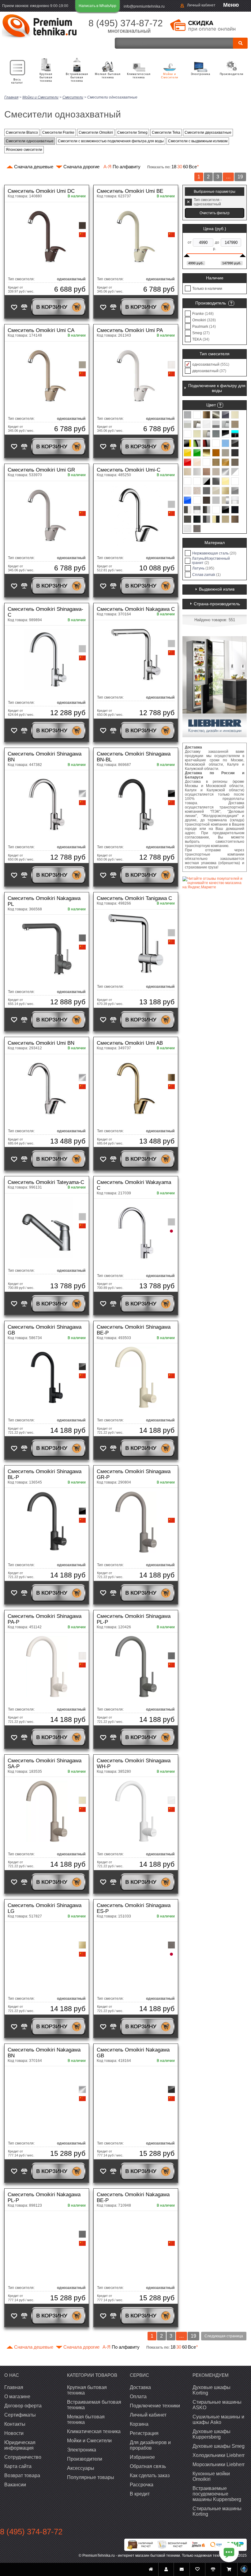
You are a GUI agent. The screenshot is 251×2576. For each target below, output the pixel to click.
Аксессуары (81, 2468)
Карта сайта (18, 2466)
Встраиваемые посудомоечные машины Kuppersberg (217, 2494)
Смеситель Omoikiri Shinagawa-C (45, 612)
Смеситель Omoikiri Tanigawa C (134, 898)
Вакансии (15, 2485)
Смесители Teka (166, 133)
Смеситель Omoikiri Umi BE (130, 191)
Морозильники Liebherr (219, 2464)
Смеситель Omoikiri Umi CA (41, 330)
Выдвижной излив (217, 589)
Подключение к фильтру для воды (217, 388)
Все (194, 167)
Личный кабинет (201, 5)
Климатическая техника (139, 76)
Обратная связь (148, 2466)
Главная (14, 2387)
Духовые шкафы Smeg (219, 2446)
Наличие (215, 278)
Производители (232, 74)
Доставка (140, 2387)
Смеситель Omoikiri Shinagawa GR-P (134, 1474)
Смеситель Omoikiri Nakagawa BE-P (133, 2197)
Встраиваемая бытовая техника (77, 77)
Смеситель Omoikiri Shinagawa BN (45, 757)
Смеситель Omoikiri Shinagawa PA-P (45, 1619)
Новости (14, 2433)
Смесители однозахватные (30, 141)
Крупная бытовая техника (46, 77)
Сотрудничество (23, 2457)
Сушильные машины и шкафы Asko (218, 2419)
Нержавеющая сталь (214, 553)
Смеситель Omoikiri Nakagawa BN (44, 2053)
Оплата (138, 2397)
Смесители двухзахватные (208, 133)
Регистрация (144, 2433)
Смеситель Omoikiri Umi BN (41, 1043)
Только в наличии (207, 289)
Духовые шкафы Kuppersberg (212, 2434)
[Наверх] (244, 2569)
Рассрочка (142, 2485)
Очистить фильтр (215, 213)
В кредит (140, 2494)
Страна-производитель (217, 604)
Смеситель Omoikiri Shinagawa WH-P (134, 1764)
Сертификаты (20, 2415)
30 (180, 167)
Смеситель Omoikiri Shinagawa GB (45, 1330)
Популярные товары (91, 2477)
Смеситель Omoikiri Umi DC (41, 191)
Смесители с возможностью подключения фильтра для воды (111, 141)
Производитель (211, 303)
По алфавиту (122, 167)
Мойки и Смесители (170, 76)
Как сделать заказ (150, 2475)
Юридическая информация (20, 2445)
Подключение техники (155, 2406)
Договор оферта (23, 2406)
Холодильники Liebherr (219, 2455)
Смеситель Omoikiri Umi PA (130, 330)
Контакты (15, 2424)
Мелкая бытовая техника (108, 76)
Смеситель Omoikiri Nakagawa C (136, 609)
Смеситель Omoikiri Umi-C (129, 470)
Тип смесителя (215, 354)
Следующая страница (224, 2336)
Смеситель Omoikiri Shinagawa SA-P (45, 1764)
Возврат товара (22, 2475)
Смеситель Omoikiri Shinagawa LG (45, 1908)
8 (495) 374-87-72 (126, 23)
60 (185, 167)
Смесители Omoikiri (96, 133)
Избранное (142, 2457)
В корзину (52, 307)
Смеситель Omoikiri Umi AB (130, 1043)
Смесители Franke (58, 133)
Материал (215, 543)
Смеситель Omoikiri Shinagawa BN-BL (134, 757)
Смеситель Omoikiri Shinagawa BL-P (45, 1474)
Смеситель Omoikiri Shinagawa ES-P (134, 1908)
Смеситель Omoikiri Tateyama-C (46, 1182)
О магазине (17, 2397)
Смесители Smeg (132, 133)
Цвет (211, 405)
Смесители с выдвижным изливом (198, 141)
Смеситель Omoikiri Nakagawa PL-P (44, 2197)
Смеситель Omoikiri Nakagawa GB (133, 2053)
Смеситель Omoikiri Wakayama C (134, 1185)
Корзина (139, 2424)
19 (240, 177)
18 (174, 167)
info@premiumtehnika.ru (144, 6)
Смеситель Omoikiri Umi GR (41, 470)
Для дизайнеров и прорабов (150, 2445)
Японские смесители (24, 150)
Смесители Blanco (22, 133)
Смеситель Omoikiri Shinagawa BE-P (134, 1330)
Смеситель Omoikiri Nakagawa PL (44, 901)
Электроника (200, 74)
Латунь (203, 568)
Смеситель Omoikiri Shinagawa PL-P (134, 1619)
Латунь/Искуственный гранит (211, 561)
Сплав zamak (206, 575)
